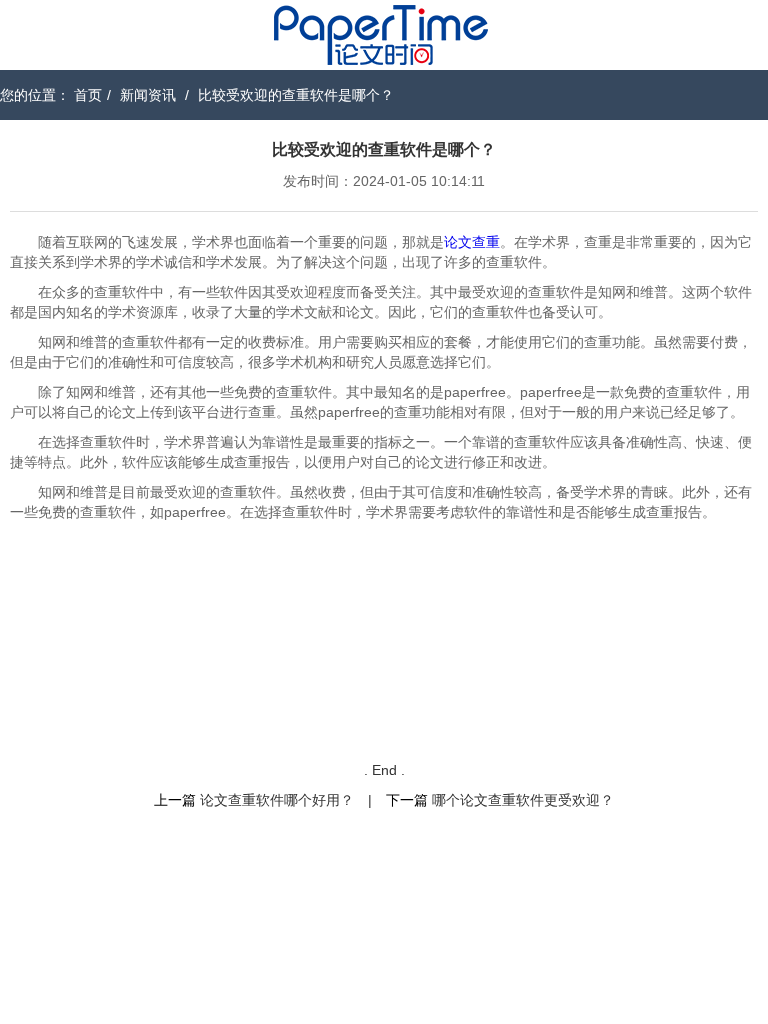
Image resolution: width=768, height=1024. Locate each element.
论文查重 (472, 242)
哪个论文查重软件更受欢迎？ (523, 800)
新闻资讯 (148, 95)
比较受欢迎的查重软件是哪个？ (296, 95)
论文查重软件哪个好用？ (277, 800)
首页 (88, 95)
